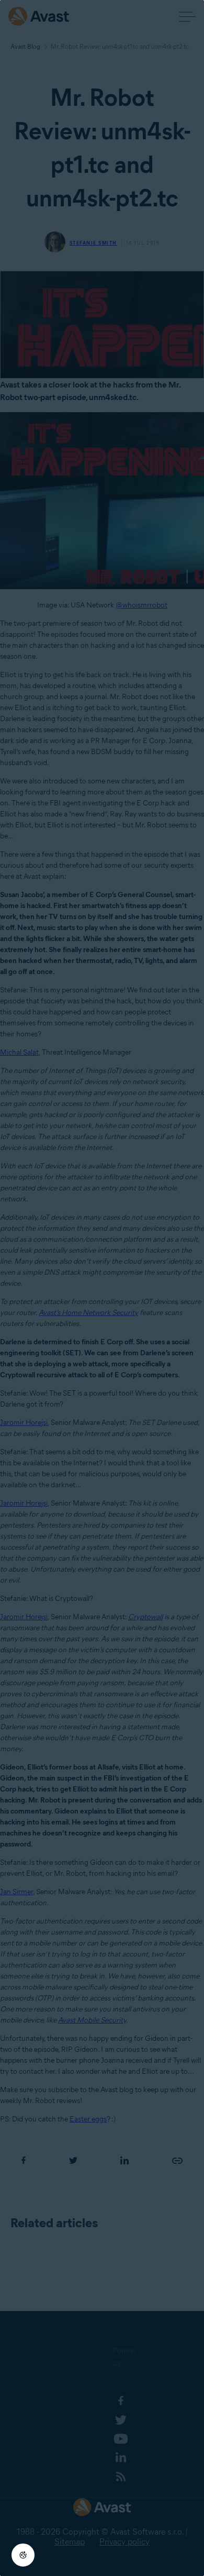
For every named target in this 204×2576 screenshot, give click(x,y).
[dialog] (102, 1288)
